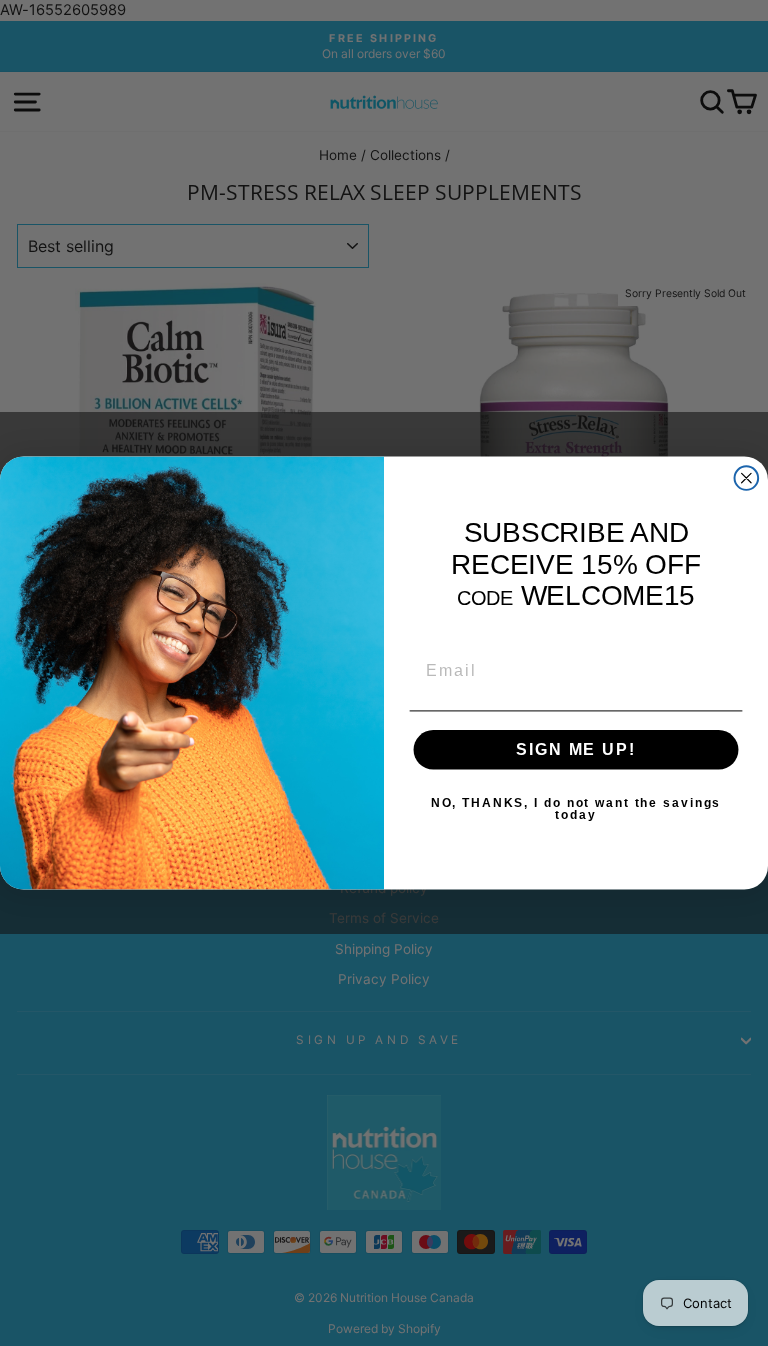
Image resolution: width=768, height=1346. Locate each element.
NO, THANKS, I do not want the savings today (576, 809)
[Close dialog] (747, 478)
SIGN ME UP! (575, 749)
